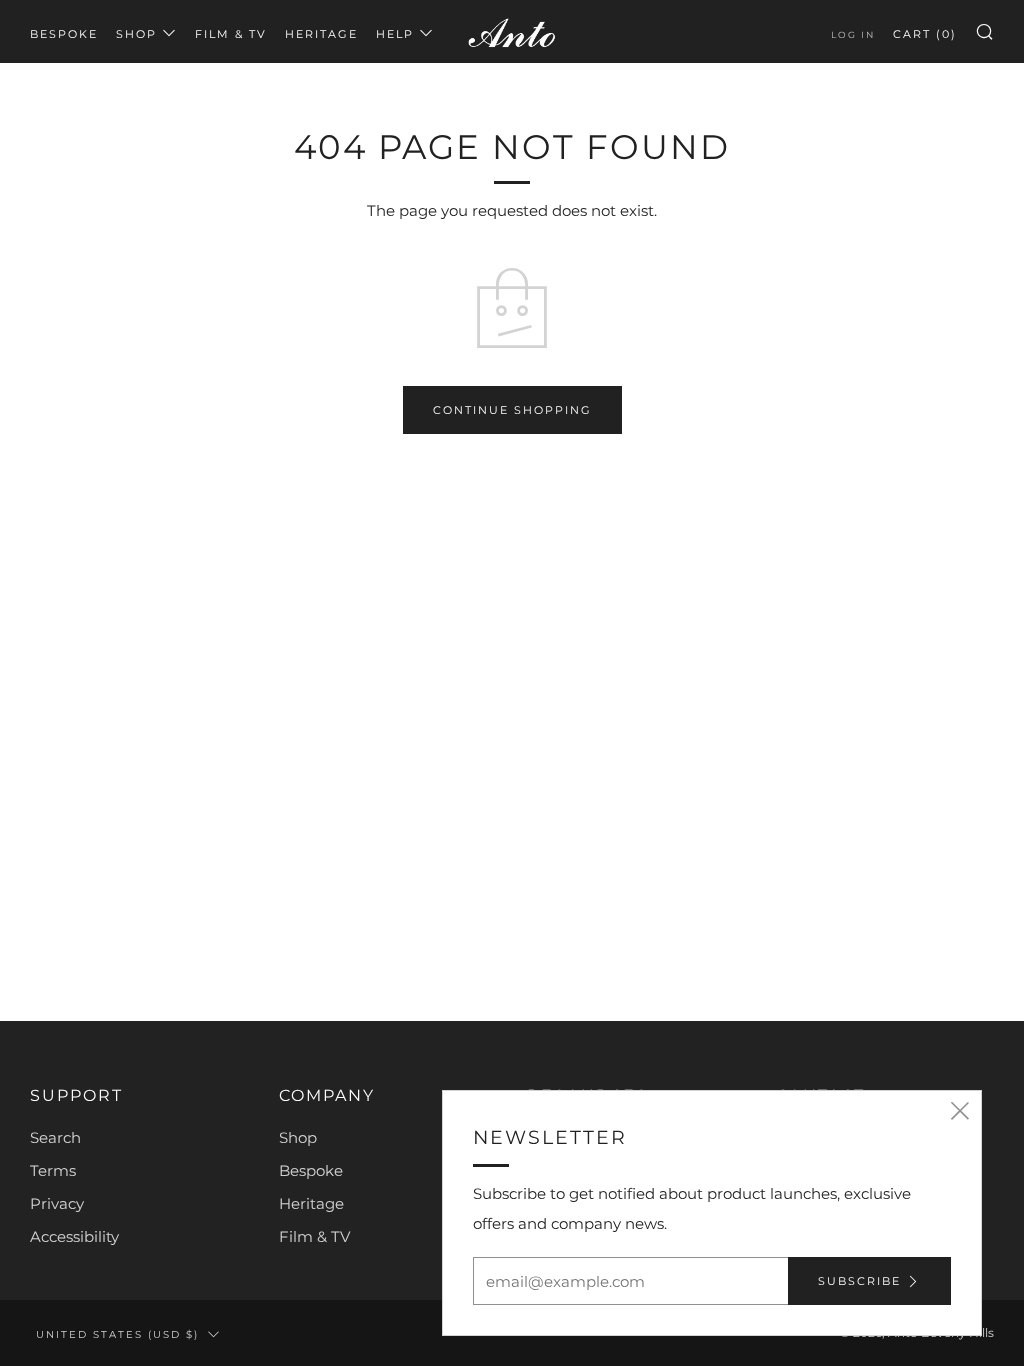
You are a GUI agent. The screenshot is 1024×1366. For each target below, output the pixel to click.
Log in (853, 34)
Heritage (321, 34)
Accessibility (74, 1236)
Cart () (925, 34)
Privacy (57, 1203)
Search (55, 1137)
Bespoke (64, 34)
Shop (136, 34)
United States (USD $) (117, 1334)
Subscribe (859, 1281)
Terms (53, 1170)
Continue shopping (512, 410)
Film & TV (231, 34)
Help (395, 34)
